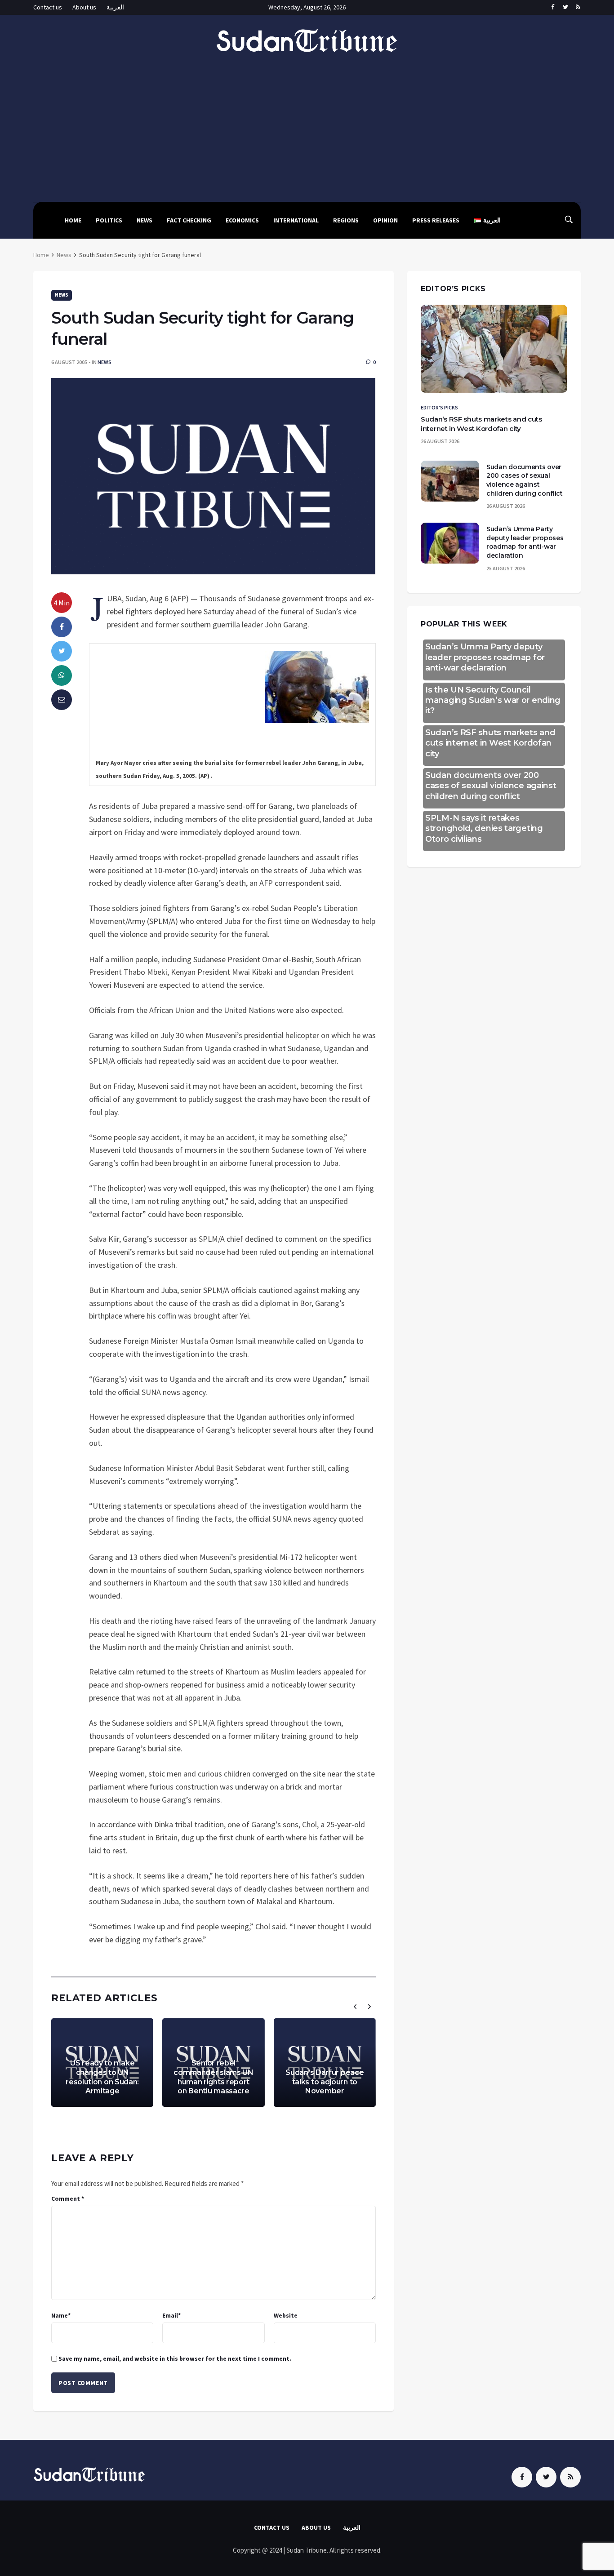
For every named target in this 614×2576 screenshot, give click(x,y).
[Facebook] (553, 8)
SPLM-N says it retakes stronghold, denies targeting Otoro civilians (484, 828)
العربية (115, 7)
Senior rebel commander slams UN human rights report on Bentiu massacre (214, 2077)
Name (61, 2315)
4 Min (62, 603)
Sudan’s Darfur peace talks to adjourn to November (325, 2082)
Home (73, 220)
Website (286, 2315)
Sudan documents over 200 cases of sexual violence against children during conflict (525, 480)
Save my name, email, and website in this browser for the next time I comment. (175, 2358)
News (145, 220)
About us (84, 7)
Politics (109, 220)
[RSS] (578, 8)
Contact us (48, 7)
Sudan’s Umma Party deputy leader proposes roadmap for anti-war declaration (525, 542)
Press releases (436, 220)
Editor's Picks (439, 407)
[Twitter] (565, 8)
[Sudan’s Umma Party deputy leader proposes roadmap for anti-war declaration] (450, 543)
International (296, 220)
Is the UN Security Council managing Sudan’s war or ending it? (493, 700)
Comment (68, 2198)
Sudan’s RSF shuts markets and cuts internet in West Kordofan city (490, 743)
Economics (242, 220)
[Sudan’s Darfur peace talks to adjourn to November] (325, 2063)
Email (171, 2315)
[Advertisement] (307, 121)
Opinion (385, 220)
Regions (346, 220)
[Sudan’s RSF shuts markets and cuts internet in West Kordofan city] (494, 349)
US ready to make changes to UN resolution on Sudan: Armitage (102, 2077)
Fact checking (189, 220)
